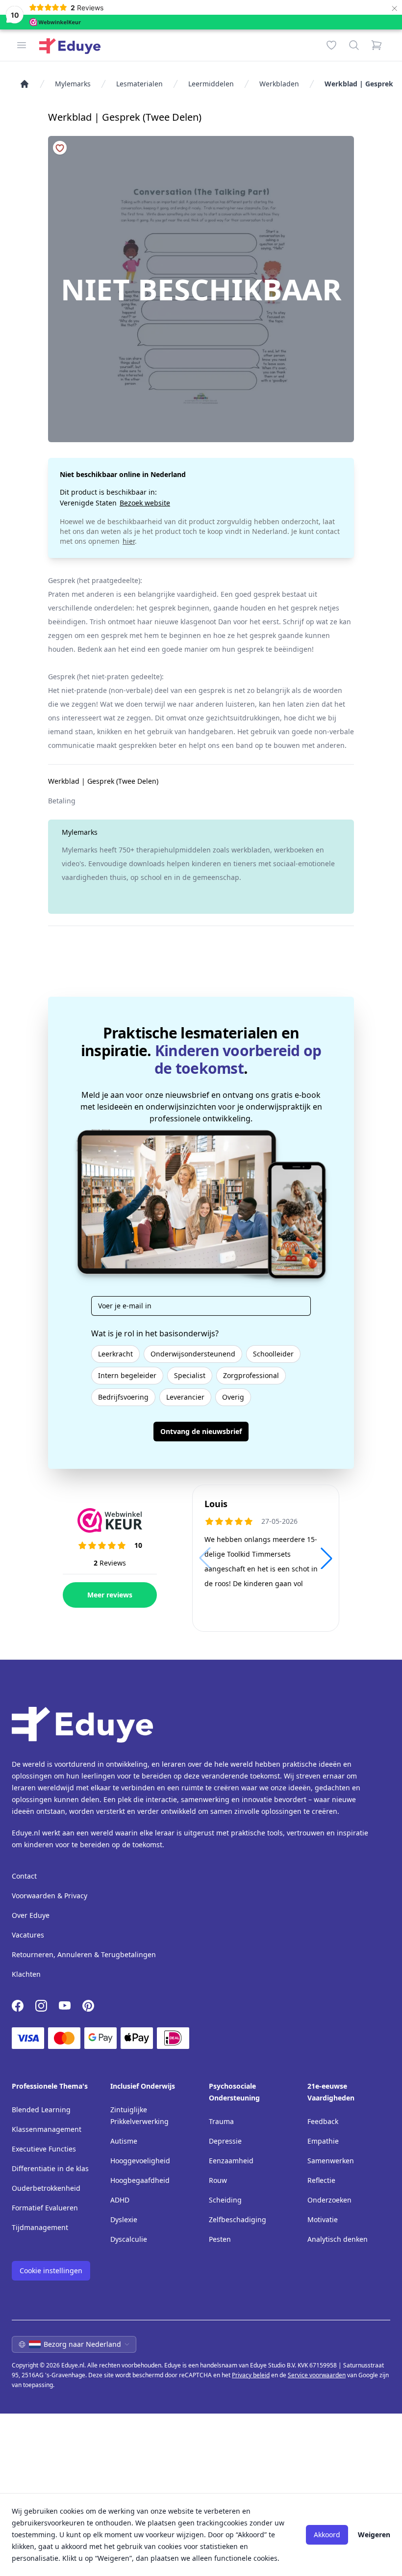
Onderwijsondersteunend (193, 1354)
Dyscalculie (129, 2239)
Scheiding (225, 2200)
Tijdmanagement (40, 2227)
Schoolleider (273, 1354)
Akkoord (327, 2535)
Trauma (221, 2121)
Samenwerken (331, 2161)
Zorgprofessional (251, 1375)
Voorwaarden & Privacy (50, 1896)
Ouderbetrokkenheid (46, 2188)
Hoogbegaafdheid (140, 2180)
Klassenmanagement (47, 2129)
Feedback (323, 2121)
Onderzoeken (329, 2200)
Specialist (190, 1375)
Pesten (220, 2239)
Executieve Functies (44, 2149)
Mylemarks (73, 84)
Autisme (124, 2141)
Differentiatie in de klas (50, 2168)
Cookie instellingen (51, 2271)
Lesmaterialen (139, 84)
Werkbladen (279, 84)
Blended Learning (41, 2110)
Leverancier (185, 1397)
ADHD (120, 2200)
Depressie (225, 2141)
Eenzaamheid (231, 2161)
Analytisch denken (338, 2239)
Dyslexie (124, 2219)
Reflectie (321, 2180)
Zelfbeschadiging (238, 2219)
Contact (24, 1876)
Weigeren (374, 2535)
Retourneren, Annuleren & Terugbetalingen (84, 1954)
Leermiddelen (211, 84)
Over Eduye (31, 1915)
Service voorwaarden (317, 2375)
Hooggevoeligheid (140, 2161)
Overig (233, 1397)
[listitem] (25, 84)
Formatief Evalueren (45, 2208)
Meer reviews (110, 1595)
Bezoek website (145, 503)
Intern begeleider (127, 1375)
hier (129, 541)
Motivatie (323, 2219)
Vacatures (28, 1935)
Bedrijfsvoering (123, 1397)
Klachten (26, 1974)
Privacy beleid (251, 2375)
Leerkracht (115, 1354)
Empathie (323, 2141)
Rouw (218, 2180)
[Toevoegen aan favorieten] (60, 148)
